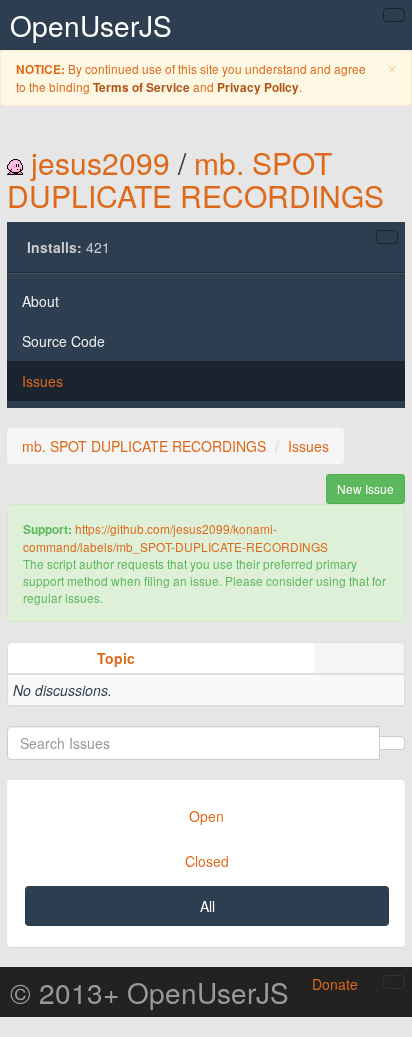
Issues (42, 381)
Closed (207, 861)
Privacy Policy (258, 87)
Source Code (63, 341)
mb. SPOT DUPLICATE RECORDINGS (195, 179)
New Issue (365, 488)
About (40, 301)
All (207, 906)
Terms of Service (141, 87)
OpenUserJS (91, 25)
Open (206, 816)
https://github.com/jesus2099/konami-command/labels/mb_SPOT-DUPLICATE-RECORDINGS (175, 537)
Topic (116, 658)
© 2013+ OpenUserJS (149, 992)
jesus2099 (100, 162)
